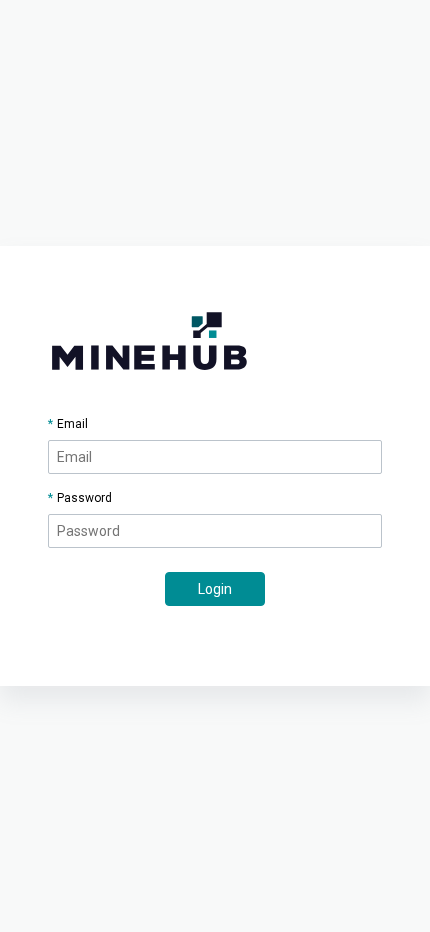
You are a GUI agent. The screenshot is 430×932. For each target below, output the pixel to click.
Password (84, 498)
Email (72, 424)
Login (215, 589)
